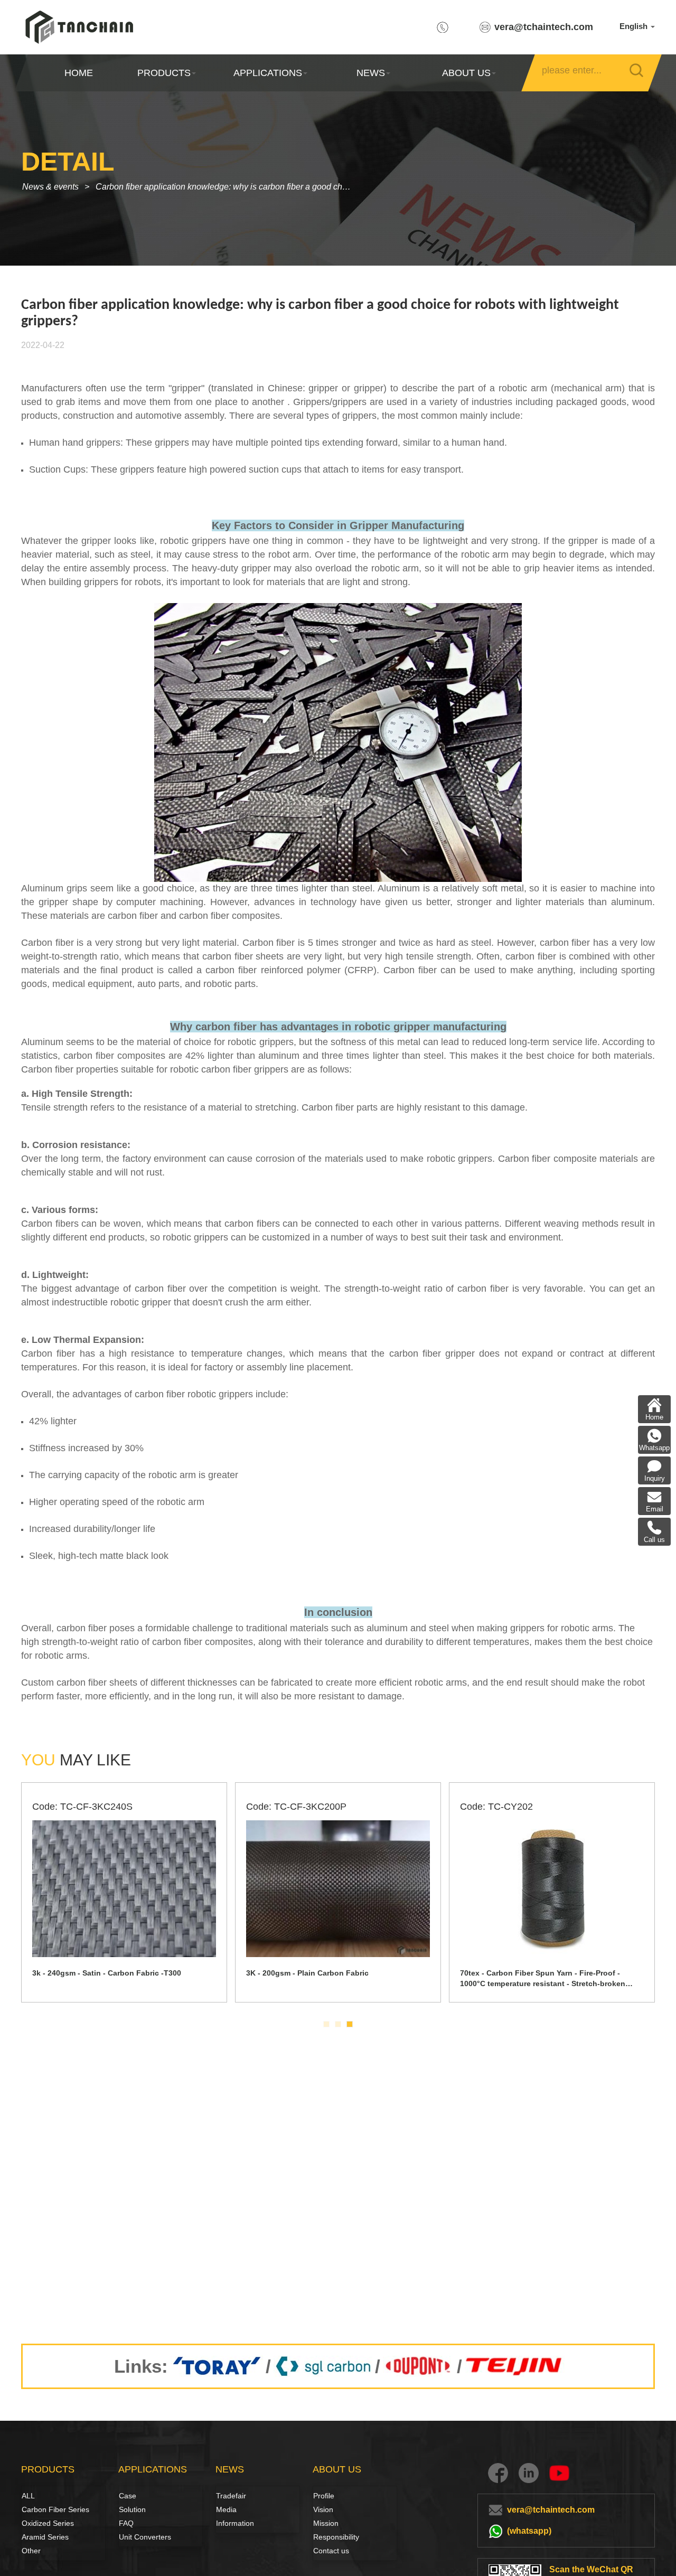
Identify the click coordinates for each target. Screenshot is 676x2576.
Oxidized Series (48, 2523)
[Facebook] (498, 2473)
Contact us (331, 2551)
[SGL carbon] (323, 2366)
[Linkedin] (529, 2473)
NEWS (371, 73)
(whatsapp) (529, 2531)
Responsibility (336, 2537)
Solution (130, 2509)
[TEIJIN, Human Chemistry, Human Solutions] (515, 2366)
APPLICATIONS (267, 73)
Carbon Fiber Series (33, 2509)
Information (235, 2523)
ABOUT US (466, 73)
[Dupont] (419, 2366)
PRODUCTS (164, 73)
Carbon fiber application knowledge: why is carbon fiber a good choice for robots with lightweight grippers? (228, 187)
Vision (323, 2509)
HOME (79, 73)
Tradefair (231, 2496)
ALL (28, 2496)
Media (226, 2509)
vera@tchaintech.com (544, 27)
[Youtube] (559, 2473)
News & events (50, 187)
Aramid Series (45, 2537)
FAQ (126, 2523)
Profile (324, 2496)
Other (31, 2551)
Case (128, 2496)
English (635, 26)
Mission (326, 2523)
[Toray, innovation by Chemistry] (217, 2366)
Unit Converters (145, 2537)
